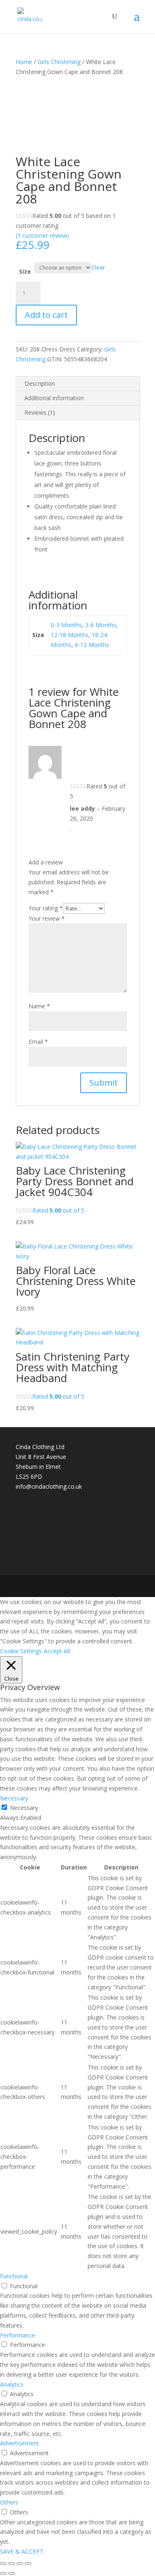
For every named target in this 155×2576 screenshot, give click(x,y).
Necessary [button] (14, 1798)
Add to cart (46, 315)
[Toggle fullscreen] (12, 2564)
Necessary (24, 1808)
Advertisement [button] (19, 2443)
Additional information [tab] (54, 398)
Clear (98, 267)
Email (38, 1042)
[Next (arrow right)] (12, 2574)
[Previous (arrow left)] (3, 2574)
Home (24, 62)
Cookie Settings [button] (21, 1651)
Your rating (46, 908)
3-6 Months (101, 625)
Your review (47, 918)
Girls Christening (59, 62)
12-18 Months (70, 635)
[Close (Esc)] (28, 2564)
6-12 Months (92, 645)
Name (39, 1006)
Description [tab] (40, 383)
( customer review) (42, 235)
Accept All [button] (57, 1651)
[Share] (20, 2564)
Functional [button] (14, 2276)
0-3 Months (66, 625)
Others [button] (9, 2502)
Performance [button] (18, 2335)
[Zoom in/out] (3, 2564)
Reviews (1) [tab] (40, 412)
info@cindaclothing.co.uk (49, 1486)
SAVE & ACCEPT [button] (22, 2551)
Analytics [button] (12, 2384)
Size (25, 271)
